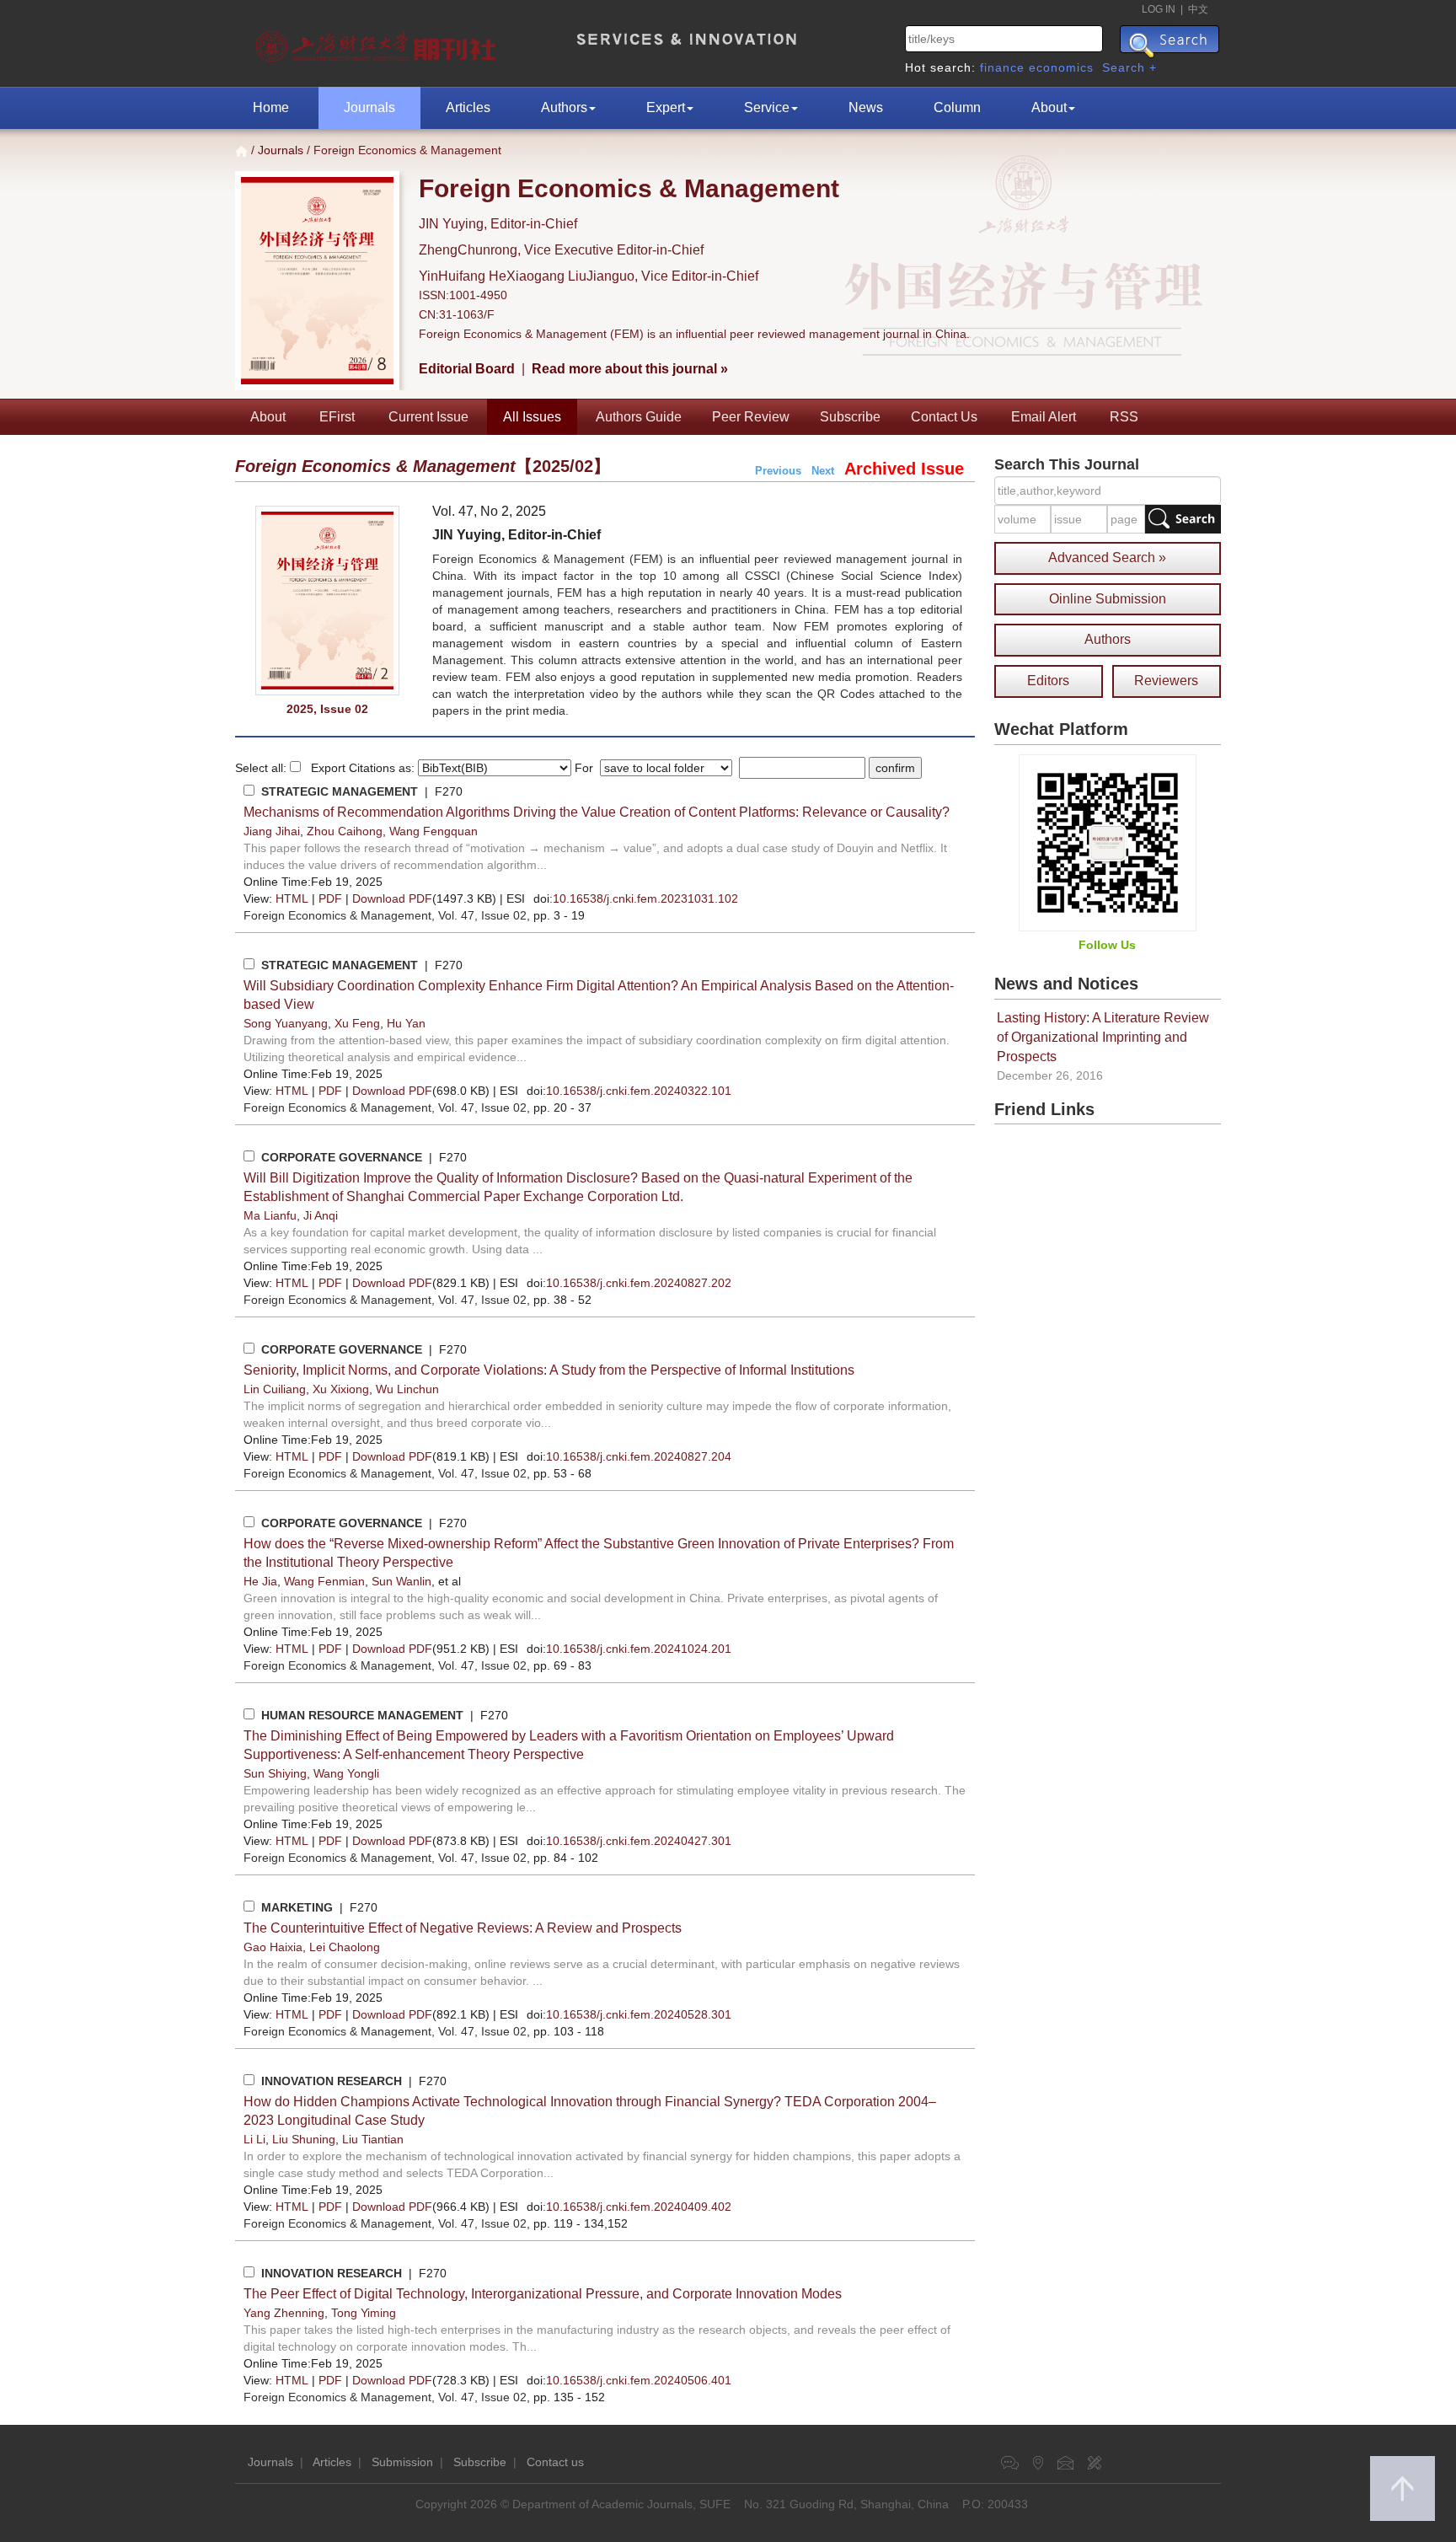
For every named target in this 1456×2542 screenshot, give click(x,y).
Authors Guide (639, 417)
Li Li (254, 2139)
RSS (1124, 417)
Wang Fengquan (434, 831)
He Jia (260, 1581)
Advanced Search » (1107, 558)
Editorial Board (467, 369)
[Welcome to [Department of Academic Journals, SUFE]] (378, 42)
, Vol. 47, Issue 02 (385, 915)
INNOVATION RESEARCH (332, 2081)
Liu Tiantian (373, 2139)
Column (957, 107)
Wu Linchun (407, 1389)
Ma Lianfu (270, 1215)
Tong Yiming (364, 2313)
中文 (1198, 9)
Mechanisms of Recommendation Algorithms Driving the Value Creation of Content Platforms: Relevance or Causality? (597, 812)
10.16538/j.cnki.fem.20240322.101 (639, 1091)
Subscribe (850, 417)
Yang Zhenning (284, 2313)
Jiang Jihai (272, 831)
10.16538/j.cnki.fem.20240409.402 (639, 2207)
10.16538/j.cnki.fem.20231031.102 (645, 898)
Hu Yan (406, 1023)
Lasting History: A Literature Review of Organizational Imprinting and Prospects (1103, 1037)
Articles (468, 107)
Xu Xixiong (341, 1389)
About (1049, 107)
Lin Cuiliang (275, 1389)
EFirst (337, 417)
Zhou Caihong (345, 831)
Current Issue (428, 417)
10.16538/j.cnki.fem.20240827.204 (639, 1456)
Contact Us (944, 417)
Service (767, 107)
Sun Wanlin (401, 1581)
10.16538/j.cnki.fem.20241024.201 (639, 1649)
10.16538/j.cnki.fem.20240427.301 (639, 1841)
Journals (369, 107)
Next (823, 471)
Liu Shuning (304, 2139)
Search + (1129, 67)
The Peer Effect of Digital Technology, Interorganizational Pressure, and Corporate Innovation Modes (543, 2294)
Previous (778, 471)
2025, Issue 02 (327, 709)
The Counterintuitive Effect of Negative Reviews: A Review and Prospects (463, 1928)
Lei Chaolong (345, 1947)
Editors (1048, 681)
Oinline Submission (1108, 599)
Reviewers (1166, 681)
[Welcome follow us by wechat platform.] (1108, 842)
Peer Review (751, 417)
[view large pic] (327, 601)
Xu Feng (357, 1023)
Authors (564, 107)
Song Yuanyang (286, 1023)
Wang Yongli (346, 1773)
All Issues (532, 417)
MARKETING (297, 1907)
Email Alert (1044, 417)
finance (1002, 67)
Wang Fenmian (324, 1581)
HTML (292, 898)
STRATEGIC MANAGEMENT (340, 791)
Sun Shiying (275, 1773)
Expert (666, 107)
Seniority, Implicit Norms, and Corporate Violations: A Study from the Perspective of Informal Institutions (549, 1370)
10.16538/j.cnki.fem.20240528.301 (639, 2014)
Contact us (555, 2462)
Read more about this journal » (630, 369)
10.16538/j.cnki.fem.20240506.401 (639, 2380)
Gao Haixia (273, 1947)
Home (271, 107)
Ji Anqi (321, 1215)
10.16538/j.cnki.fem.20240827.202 (639, 1283)
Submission (402, 2462)
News (866, 107)
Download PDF (392, 898)
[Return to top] (1402, 2488)
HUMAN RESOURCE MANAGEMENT (362, 1715)
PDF (330, 898)
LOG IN (1159, 9)
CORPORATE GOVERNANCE (342, 1157)
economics (1061, 67)
